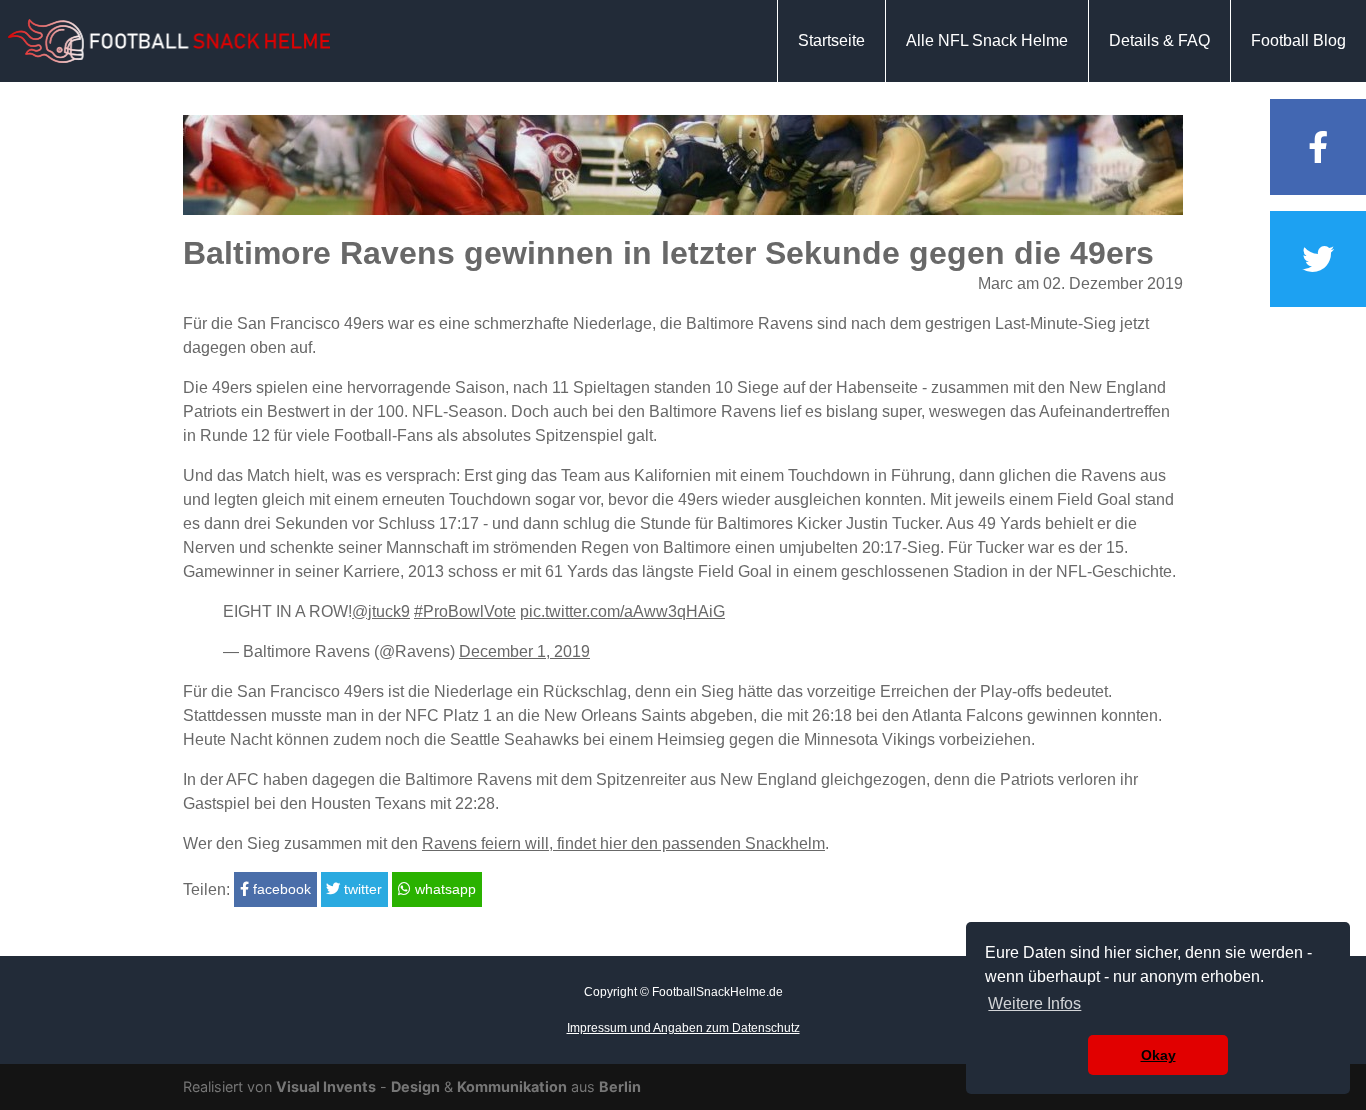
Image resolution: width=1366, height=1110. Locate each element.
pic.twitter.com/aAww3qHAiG (622, 611)
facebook (280, 889)
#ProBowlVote (465, 611)
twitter (361, 889)
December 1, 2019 (524, 651)
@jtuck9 (381, 611)
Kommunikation (512, 1086)
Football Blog (1298, 40)
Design (415, 1086)
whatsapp (443, 889)
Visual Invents (326, 1086)
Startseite (831, 40)
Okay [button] (1158, 1055)
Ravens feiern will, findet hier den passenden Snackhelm (623, 843)
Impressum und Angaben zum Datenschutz (683, 1028)
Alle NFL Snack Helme (987, 40)
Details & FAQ (1159, 40)
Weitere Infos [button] (1034, 1003)
